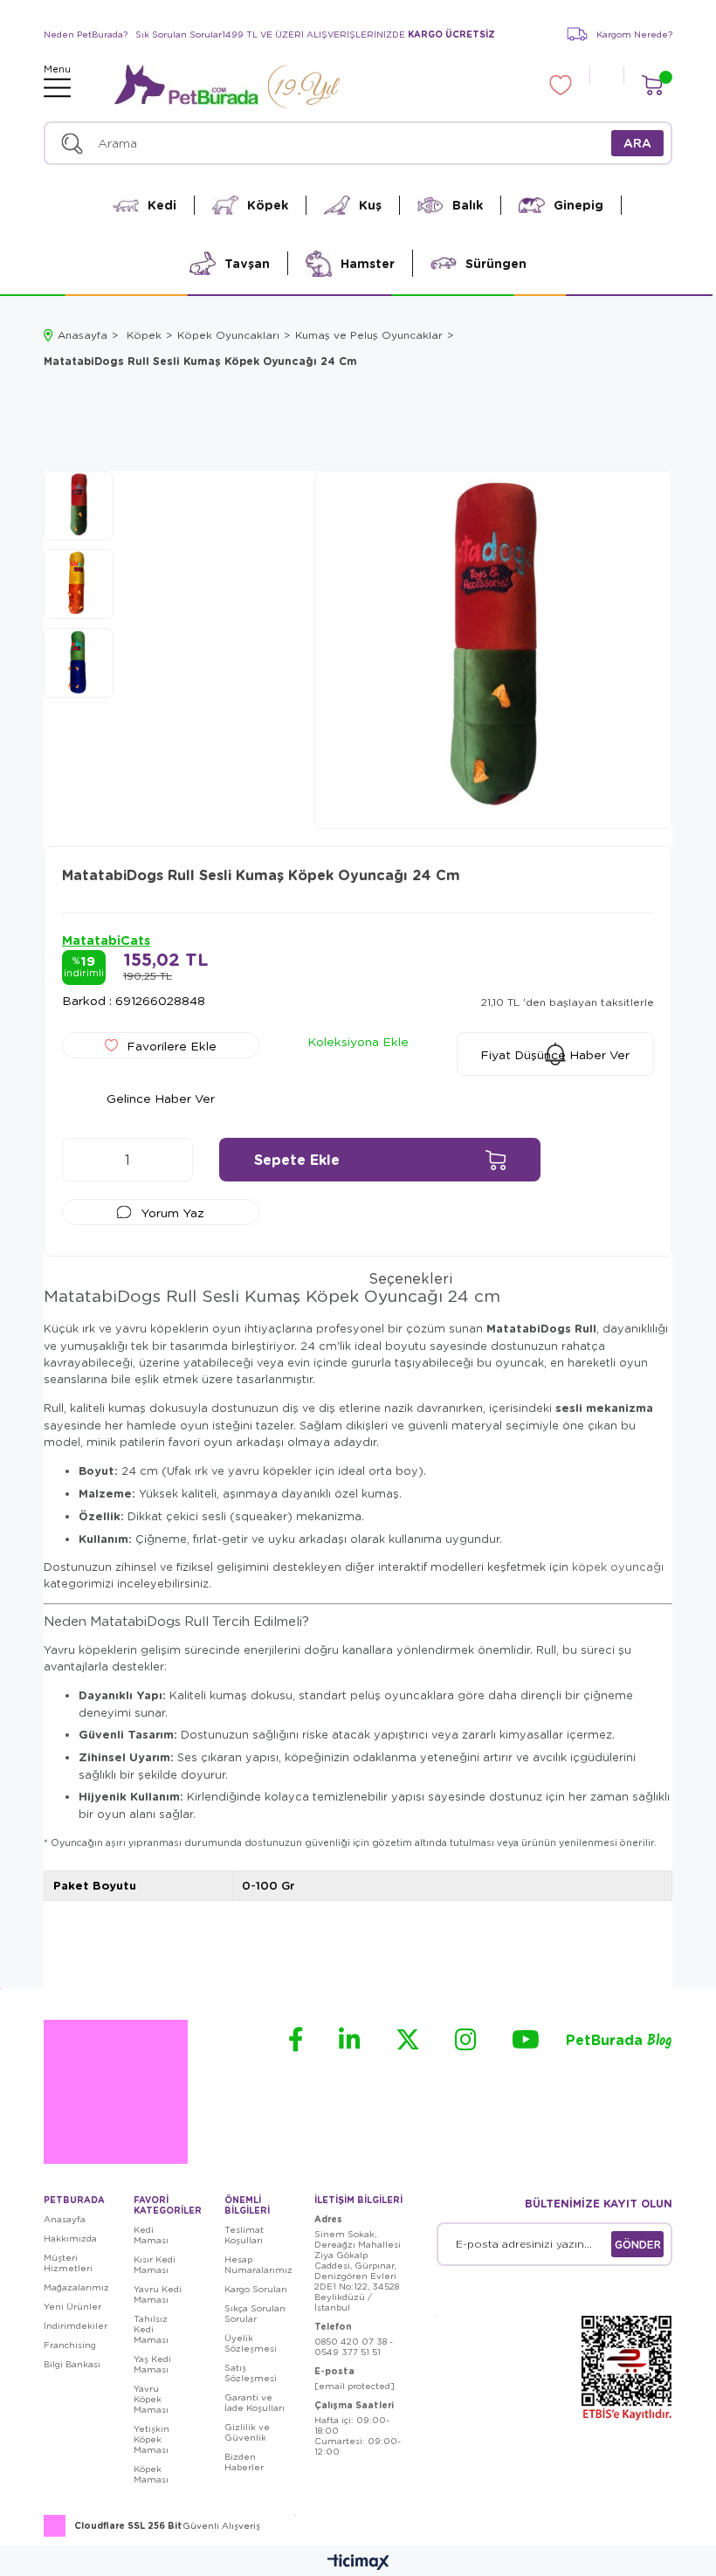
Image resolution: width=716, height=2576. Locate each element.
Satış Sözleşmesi (251, 2373)
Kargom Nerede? (634, 34)
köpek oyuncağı (618, 1567)
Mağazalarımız (76, 2287)
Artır (171, 1160)
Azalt (84, 1160)
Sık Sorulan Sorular (179, 34)
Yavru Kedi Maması (158, 2294)
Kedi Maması (151, 2235)
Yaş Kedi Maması (152, 2364)
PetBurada (619, 2041)
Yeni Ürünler (72, 2306)
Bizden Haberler (244, 2462)
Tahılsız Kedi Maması (151, 2329)
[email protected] (355, 2386)
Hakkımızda (70, 2238)
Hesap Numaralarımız (258, 2264)
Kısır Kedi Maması (155, 2264)
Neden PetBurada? (86, 34)
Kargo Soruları (256, 2289)
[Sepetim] (652, 85)
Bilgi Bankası (72, 2364)
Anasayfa (65, 2219)
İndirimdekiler (76, 2325)
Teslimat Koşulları (244, 2235)
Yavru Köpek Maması (151, 2399)
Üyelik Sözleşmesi (251, 2343)
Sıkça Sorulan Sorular (255, 2313)
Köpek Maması (151, 2474)
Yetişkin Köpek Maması (151, 2439)
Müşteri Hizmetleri (68, 2263)
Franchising (70, 2345)
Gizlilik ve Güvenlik (247, 2432)
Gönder (638, 2244)
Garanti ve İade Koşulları (255, 2402)
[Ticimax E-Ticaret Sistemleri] (358, 2563)
